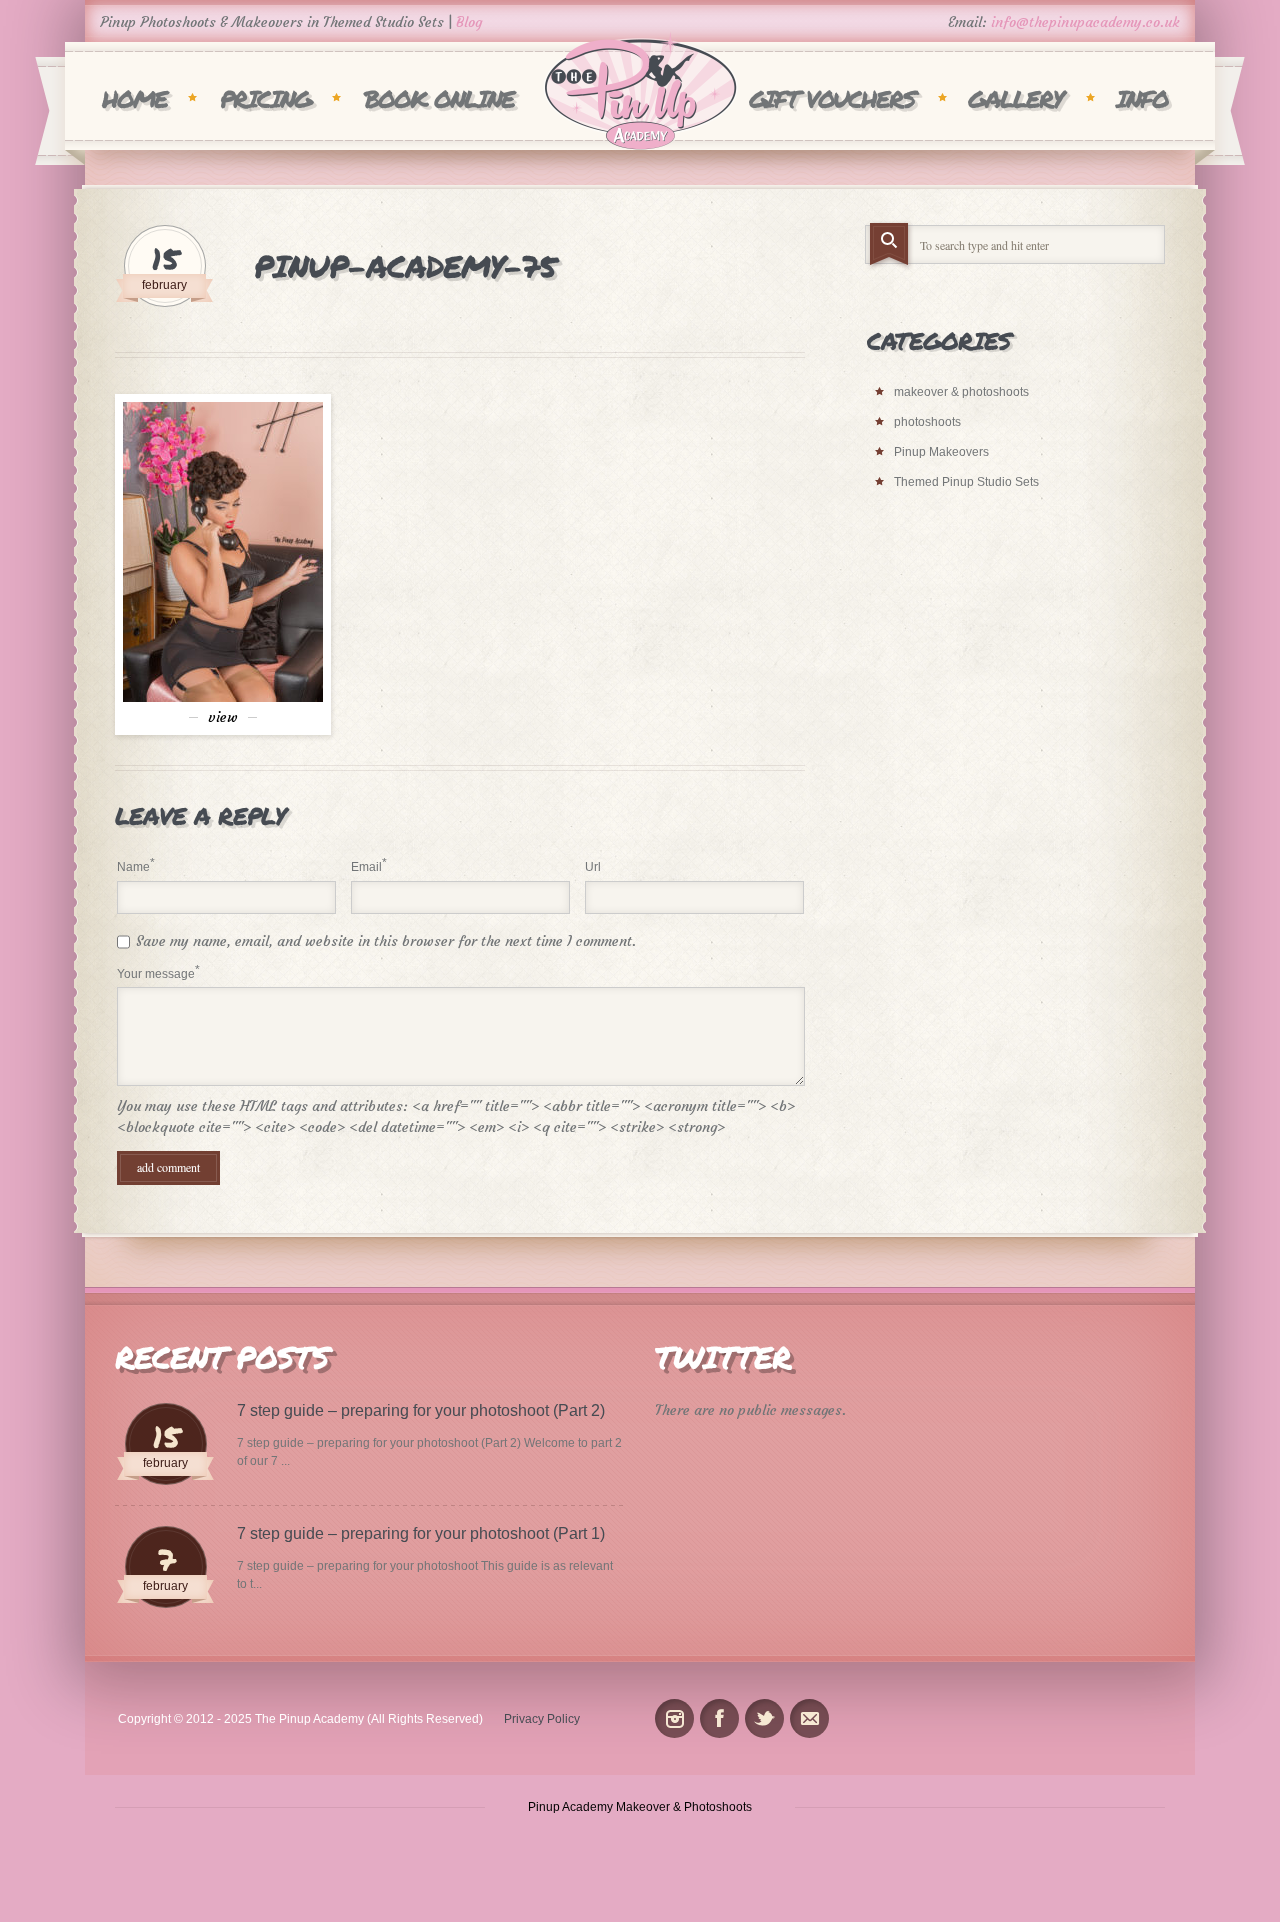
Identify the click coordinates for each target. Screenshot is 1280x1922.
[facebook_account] (719, 1718)
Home (134, 98)
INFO (1142, 98)
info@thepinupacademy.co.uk (1085, 22)
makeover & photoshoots (961, 392)
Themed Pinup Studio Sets (966, 482)
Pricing (265, 98)
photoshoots (927, 422)
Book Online (439, 98)
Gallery (1015, 98)
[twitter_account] (764, 1718)
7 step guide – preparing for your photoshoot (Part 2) (421, 1410)
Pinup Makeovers (941, 452)
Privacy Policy (542, 1719)
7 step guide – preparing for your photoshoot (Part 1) (421, 1533)
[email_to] (809, 1718)
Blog (469, 22)
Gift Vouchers (832, 98)
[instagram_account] (674, 1718)
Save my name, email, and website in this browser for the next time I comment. (386, 941)
